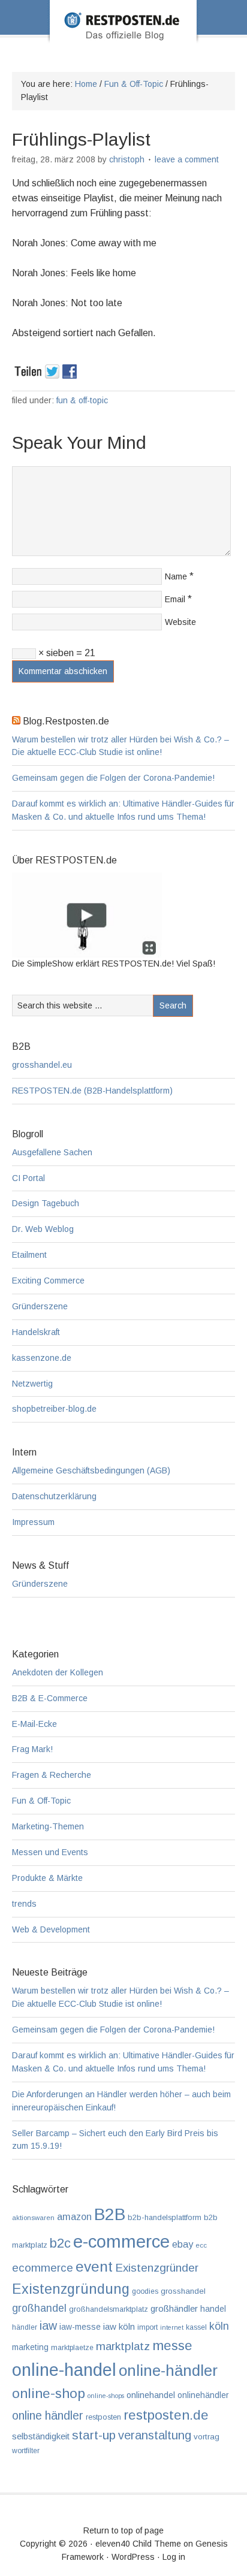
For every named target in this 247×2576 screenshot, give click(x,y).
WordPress (133, 2557)
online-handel (64, 2370)
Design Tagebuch (46, 1203)
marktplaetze (72, 2348)
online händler (48, 2415)
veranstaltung (155, 2435)
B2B (110, 2214)
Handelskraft (36, 1332)
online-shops (106, 2396)
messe (172, 2345)
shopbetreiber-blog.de (54, 1409)
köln (219, 2326)
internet (172, 2327)
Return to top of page (123, 2530)
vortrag (207, 2437)
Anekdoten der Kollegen (58, 1672)
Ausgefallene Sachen (52, 1152)
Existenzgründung (71, 2289)
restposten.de (166, 2415)
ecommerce (43, 2268)
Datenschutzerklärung (54, 1496)
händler (25, 2327)
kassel (196, 2327)
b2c (60, 2243)
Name (176, 576)
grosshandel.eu (42, 1065)
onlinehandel (151, 2395)
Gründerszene (40, 1306)
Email (175, 599)
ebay (183, 2244)
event (94, 2267)
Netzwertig (32, 1384)
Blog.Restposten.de (123, 38)
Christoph (127, 159)
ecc (201, 2245)
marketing (30, 2347)
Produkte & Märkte (47, 1878)
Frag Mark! (32, 1749)
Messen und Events (50, 1852)
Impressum (33, 1522)
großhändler (174, 2308)
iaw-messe (80, 2327)
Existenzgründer (157, 2268)
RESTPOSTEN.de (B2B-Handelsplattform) (92, 1091)
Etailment (29, 1255)
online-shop (49, 2393)
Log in (174, 2557)
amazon (74, 2216)
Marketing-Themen (48, 1826)
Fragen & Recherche (52, 1775)
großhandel (39, 2308)
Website (180, 622)
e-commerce (121, 2241)
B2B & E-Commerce (50, 1698)
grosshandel (183, 2291)
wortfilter (26, 2451)
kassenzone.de (42, 1358)
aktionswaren (33, 2218)
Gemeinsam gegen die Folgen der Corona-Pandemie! (113, 778)
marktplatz (123, 2346)
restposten (103, 2417)
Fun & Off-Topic (82, 400)
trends (24, 1904)
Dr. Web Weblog (43, 1229)
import (147, 2327)
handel (213, 2309)
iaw (48, 2326)
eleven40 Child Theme (138, 2544)
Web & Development (51, 1929)
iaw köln (119, 2326)
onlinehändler (203, 2395)
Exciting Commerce (48, 1281)
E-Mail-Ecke (34, 1724)
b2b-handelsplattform (165, 2217)
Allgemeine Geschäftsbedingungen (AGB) (91, 1470)
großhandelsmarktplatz (109, 2309)
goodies (145, 2291)
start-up (94, 2435)
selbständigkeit (41, 2436)
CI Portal (28, 1178)
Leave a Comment (187, 159)
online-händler (168, 2370)
